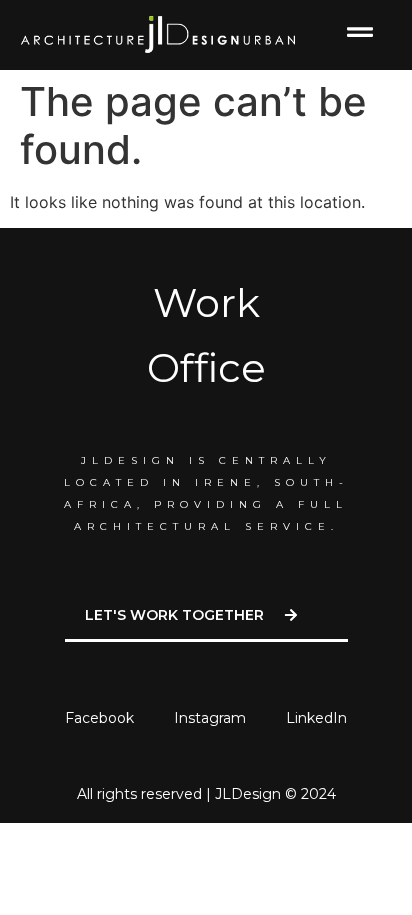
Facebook (99, 718)
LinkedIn (316, 718)
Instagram (210, 718)
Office (206, 367)
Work (206, 302)
